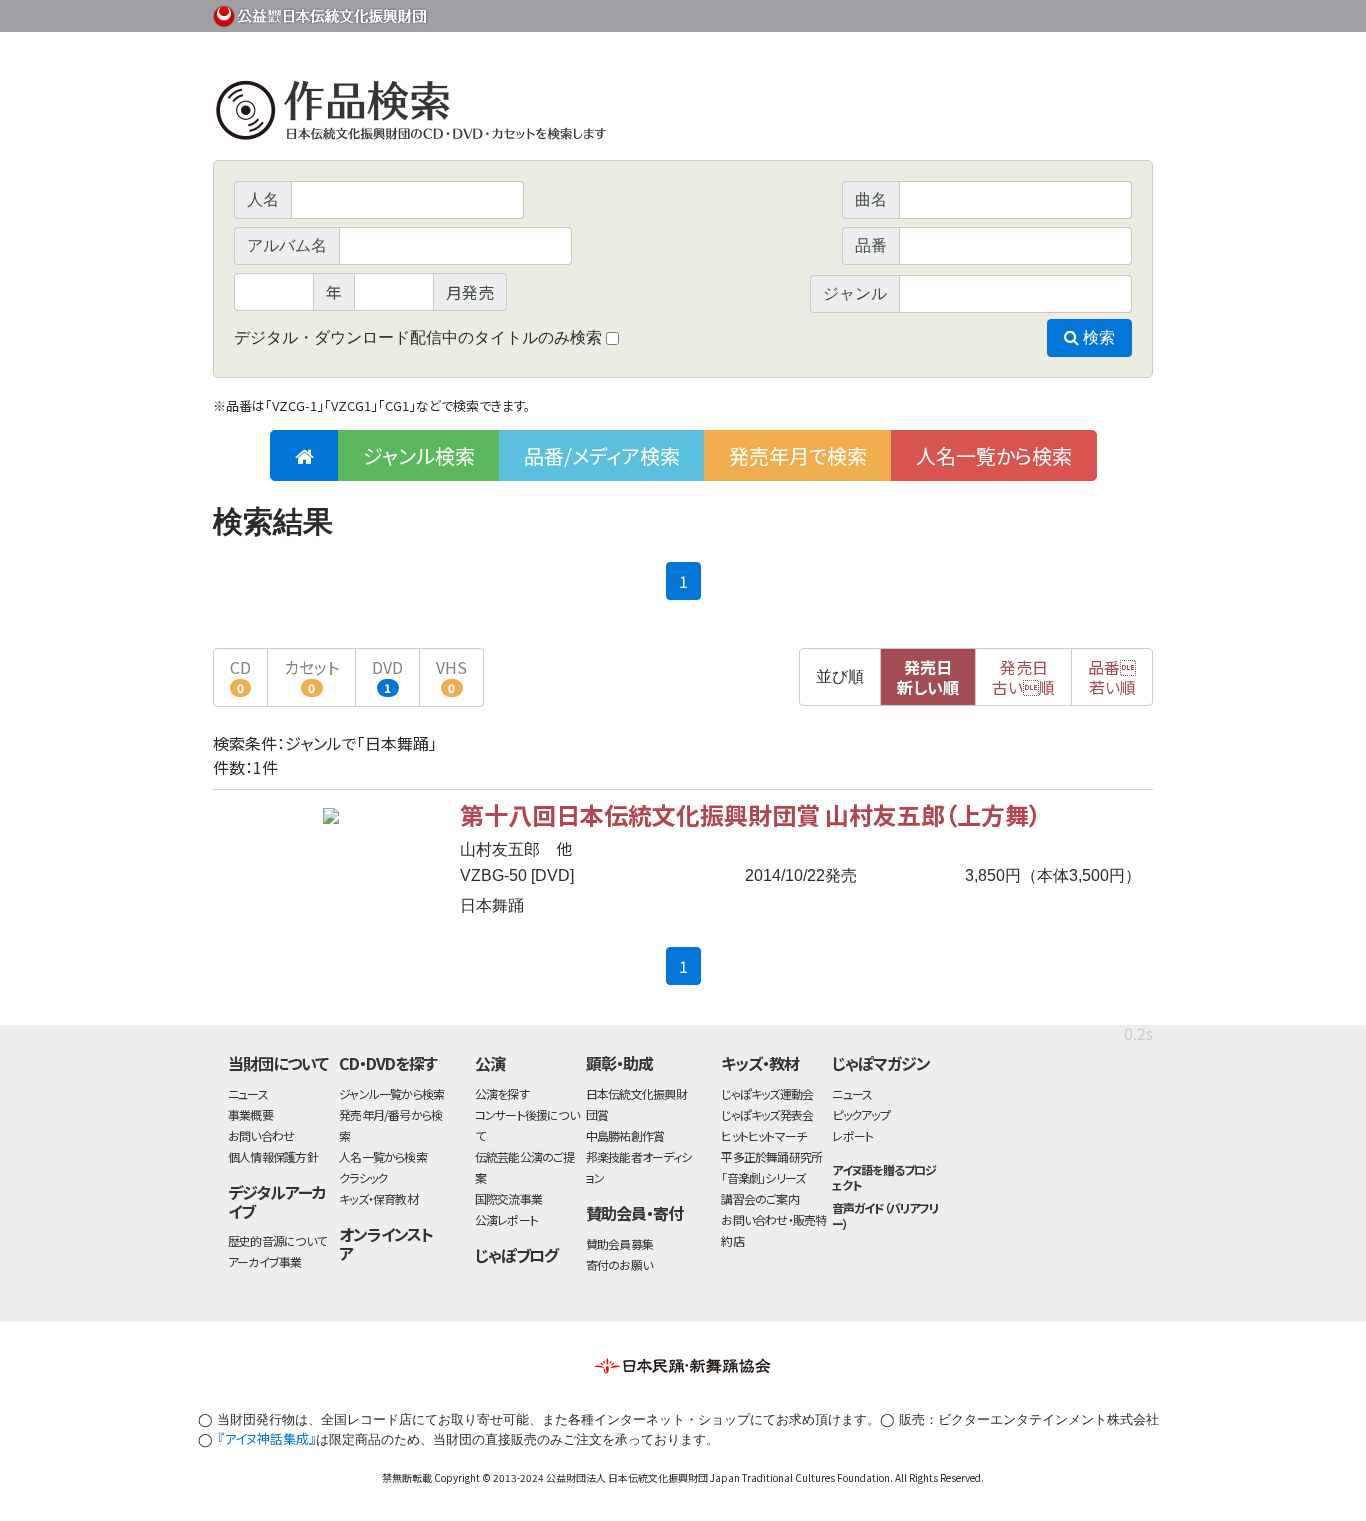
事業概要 (998, 12)
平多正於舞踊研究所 (771, 1156)
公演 (490, 1063)
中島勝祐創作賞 (625, 1135)
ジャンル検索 (419, 455)
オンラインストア (386, 1243)
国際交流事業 (508, 1198)
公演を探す (502, 1093)
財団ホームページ (918, 12)
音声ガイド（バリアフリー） (885, 1215)
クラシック (363, 1177)
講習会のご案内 (760, 1198)
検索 (1097, 337)
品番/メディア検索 (602, 455)
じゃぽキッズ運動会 (767, 1093)
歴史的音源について (277, 1240)
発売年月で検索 (798, 455)
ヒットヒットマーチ (763, 1135)
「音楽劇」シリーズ (763, 1177)
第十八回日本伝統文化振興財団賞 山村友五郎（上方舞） (750, 814)
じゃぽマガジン (881, 1063)
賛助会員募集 (619, 1243)
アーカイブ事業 (265, 1261)
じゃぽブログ (517, 1255)
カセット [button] (311, 675)
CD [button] (240, 675)
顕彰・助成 (619, 1063)
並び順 (840, 676)
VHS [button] (451, 675)
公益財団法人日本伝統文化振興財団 (321, 14)
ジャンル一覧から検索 (391, 1093)
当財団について (278, 1063)
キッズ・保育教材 (378, 1198)
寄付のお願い (619, 1264)
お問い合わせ (1098, 12)
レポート (852, 1135)
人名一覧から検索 (994, 455)
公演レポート (506, 1219)
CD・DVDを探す (388, 1063)
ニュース (248, 1093)
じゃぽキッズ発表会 (767, 1114)
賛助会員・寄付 (634, 1213)
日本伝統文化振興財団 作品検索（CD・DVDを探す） (683, 114)
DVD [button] (387, 675)
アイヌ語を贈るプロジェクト (884, 1177)
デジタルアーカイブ (277, 1201)
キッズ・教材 (760, 1063)
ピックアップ (860, 1114)
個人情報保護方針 (273, 1156)
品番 (1112, 677)
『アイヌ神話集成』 (266, 1438)
